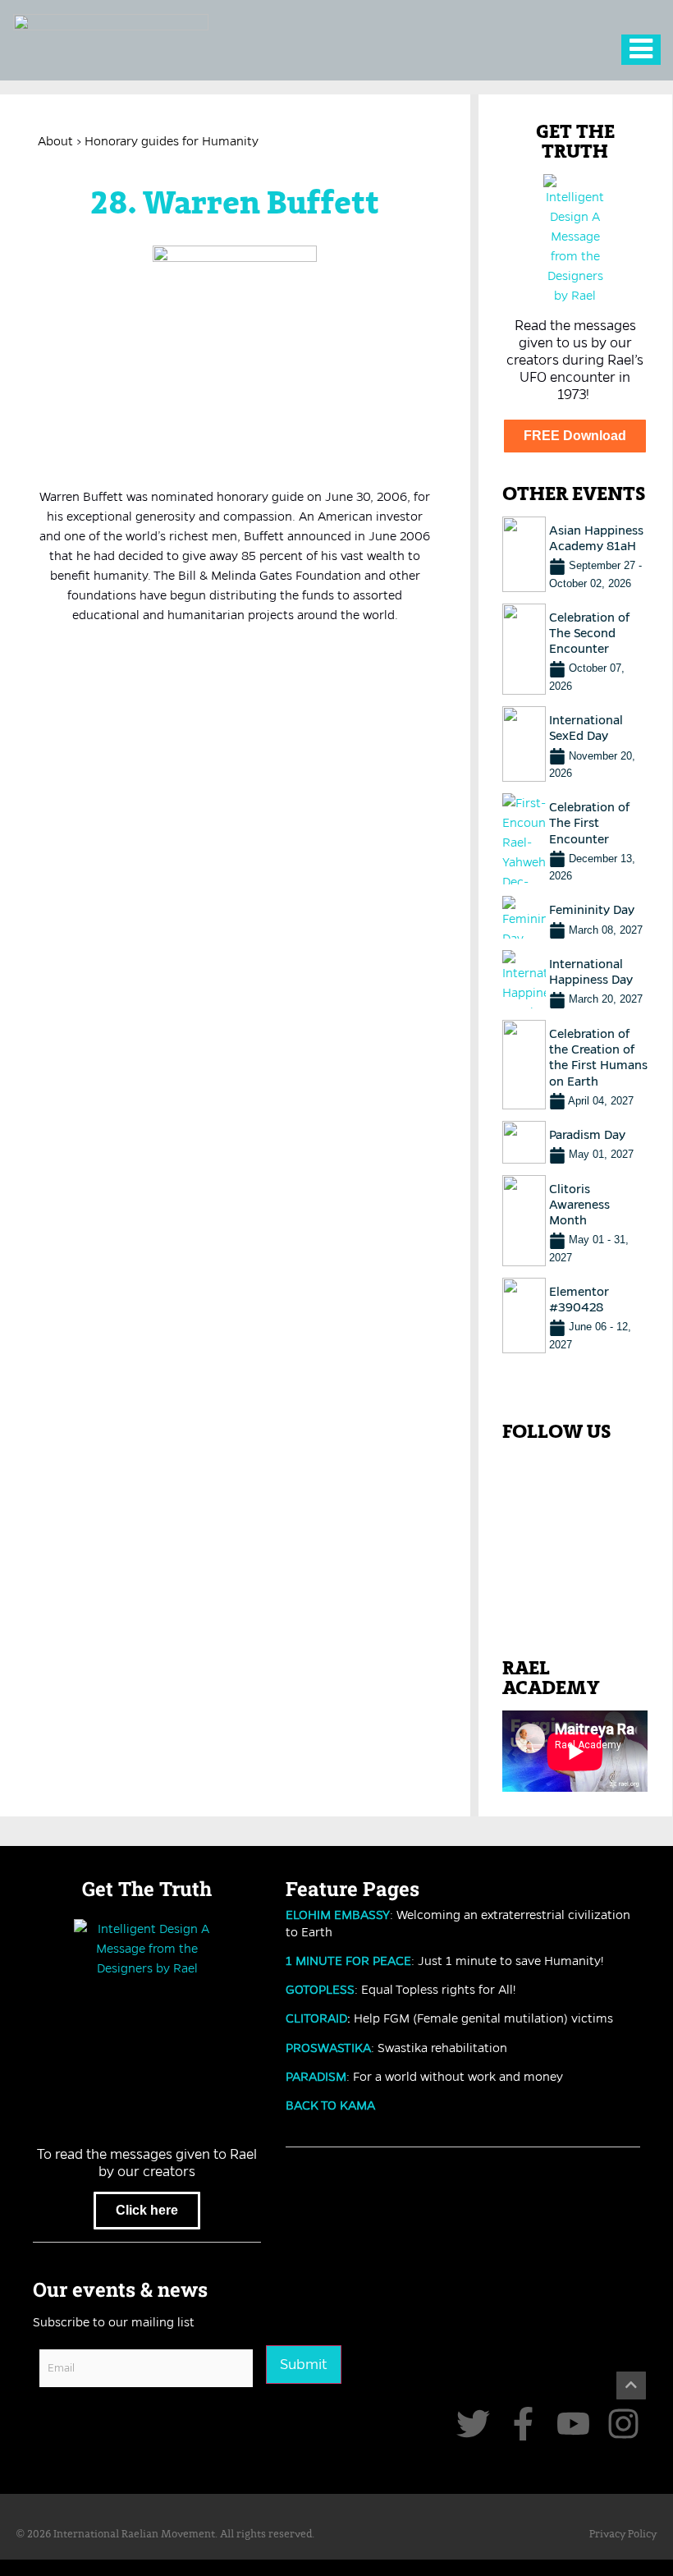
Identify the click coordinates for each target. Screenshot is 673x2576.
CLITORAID (316, 2018)
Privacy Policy (623, 2535)
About (55, 141)
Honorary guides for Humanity (172, 141)
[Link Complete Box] (575, 554)
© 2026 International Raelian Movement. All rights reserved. (165, 2535)
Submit (304, 2364)
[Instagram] (623, 2424)
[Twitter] (473, 2424)
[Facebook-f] (523, 2424)
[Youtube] (573, 2424)
